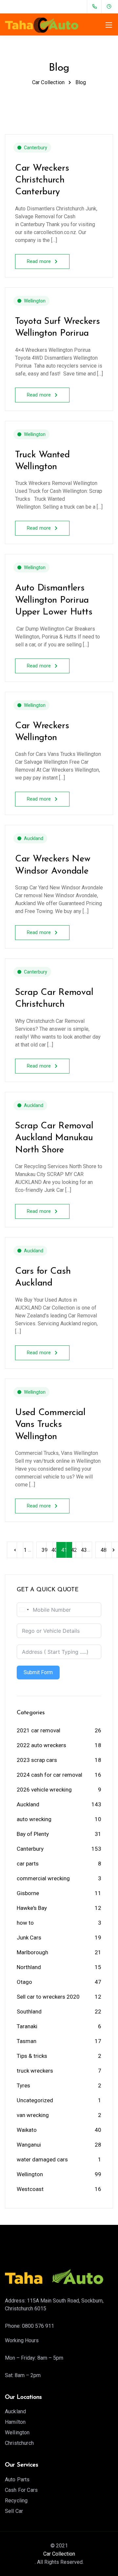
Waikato (27, 2130)
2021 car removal (39, 1730)
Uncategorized (35, 2100)
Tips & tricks (32, 2056)
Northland (29, 1967)
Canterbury (36, 148)
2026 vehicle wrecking (44, 1790)
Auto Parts (17, 2480)
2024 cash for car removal (49, 1775)
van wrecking (33, 2115)
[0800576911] (96, 7)
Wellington (35, 301)
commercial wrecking (43, 1878)
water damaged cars (42, 2159)
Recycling (16, 2501)
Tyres (23, 2085)
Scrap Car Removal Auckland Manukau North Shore (54, 1138)
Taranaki (27, 2026)
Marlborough (32, 1952)
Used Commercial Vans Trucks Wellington (50, 1425)
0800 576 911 (38, 2326)
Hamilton (15, 2422)
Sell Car (14, 2511)
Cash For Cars (21, 2490)
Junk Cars (29, 1938)
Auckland (34, 838)
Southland (29, 2011)
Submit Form (38, 1672)
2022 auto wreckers (41, 1745)
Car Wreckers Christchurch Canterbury (42, 180)
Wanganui (29, 2145)
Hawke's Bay (32, 1908)
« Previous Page (15, 1550)
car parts (28, 1864)
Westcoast (30, 2189)
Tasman (27, 2041)
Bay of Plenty (33, 1834)
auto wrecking (34, 1819)
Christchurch (19, 2443)
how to (25, 1923)
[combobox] (24, 1610)
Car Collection (59, 2554)
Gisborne (28, 1893)
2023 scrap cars (37, 1760)
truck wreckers (35, 2071)
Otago (24, 1982)
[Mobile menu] (109, 25)
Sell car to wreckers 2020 (48, 1997)
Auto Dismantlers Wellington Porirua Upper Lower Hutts (54, 600)
